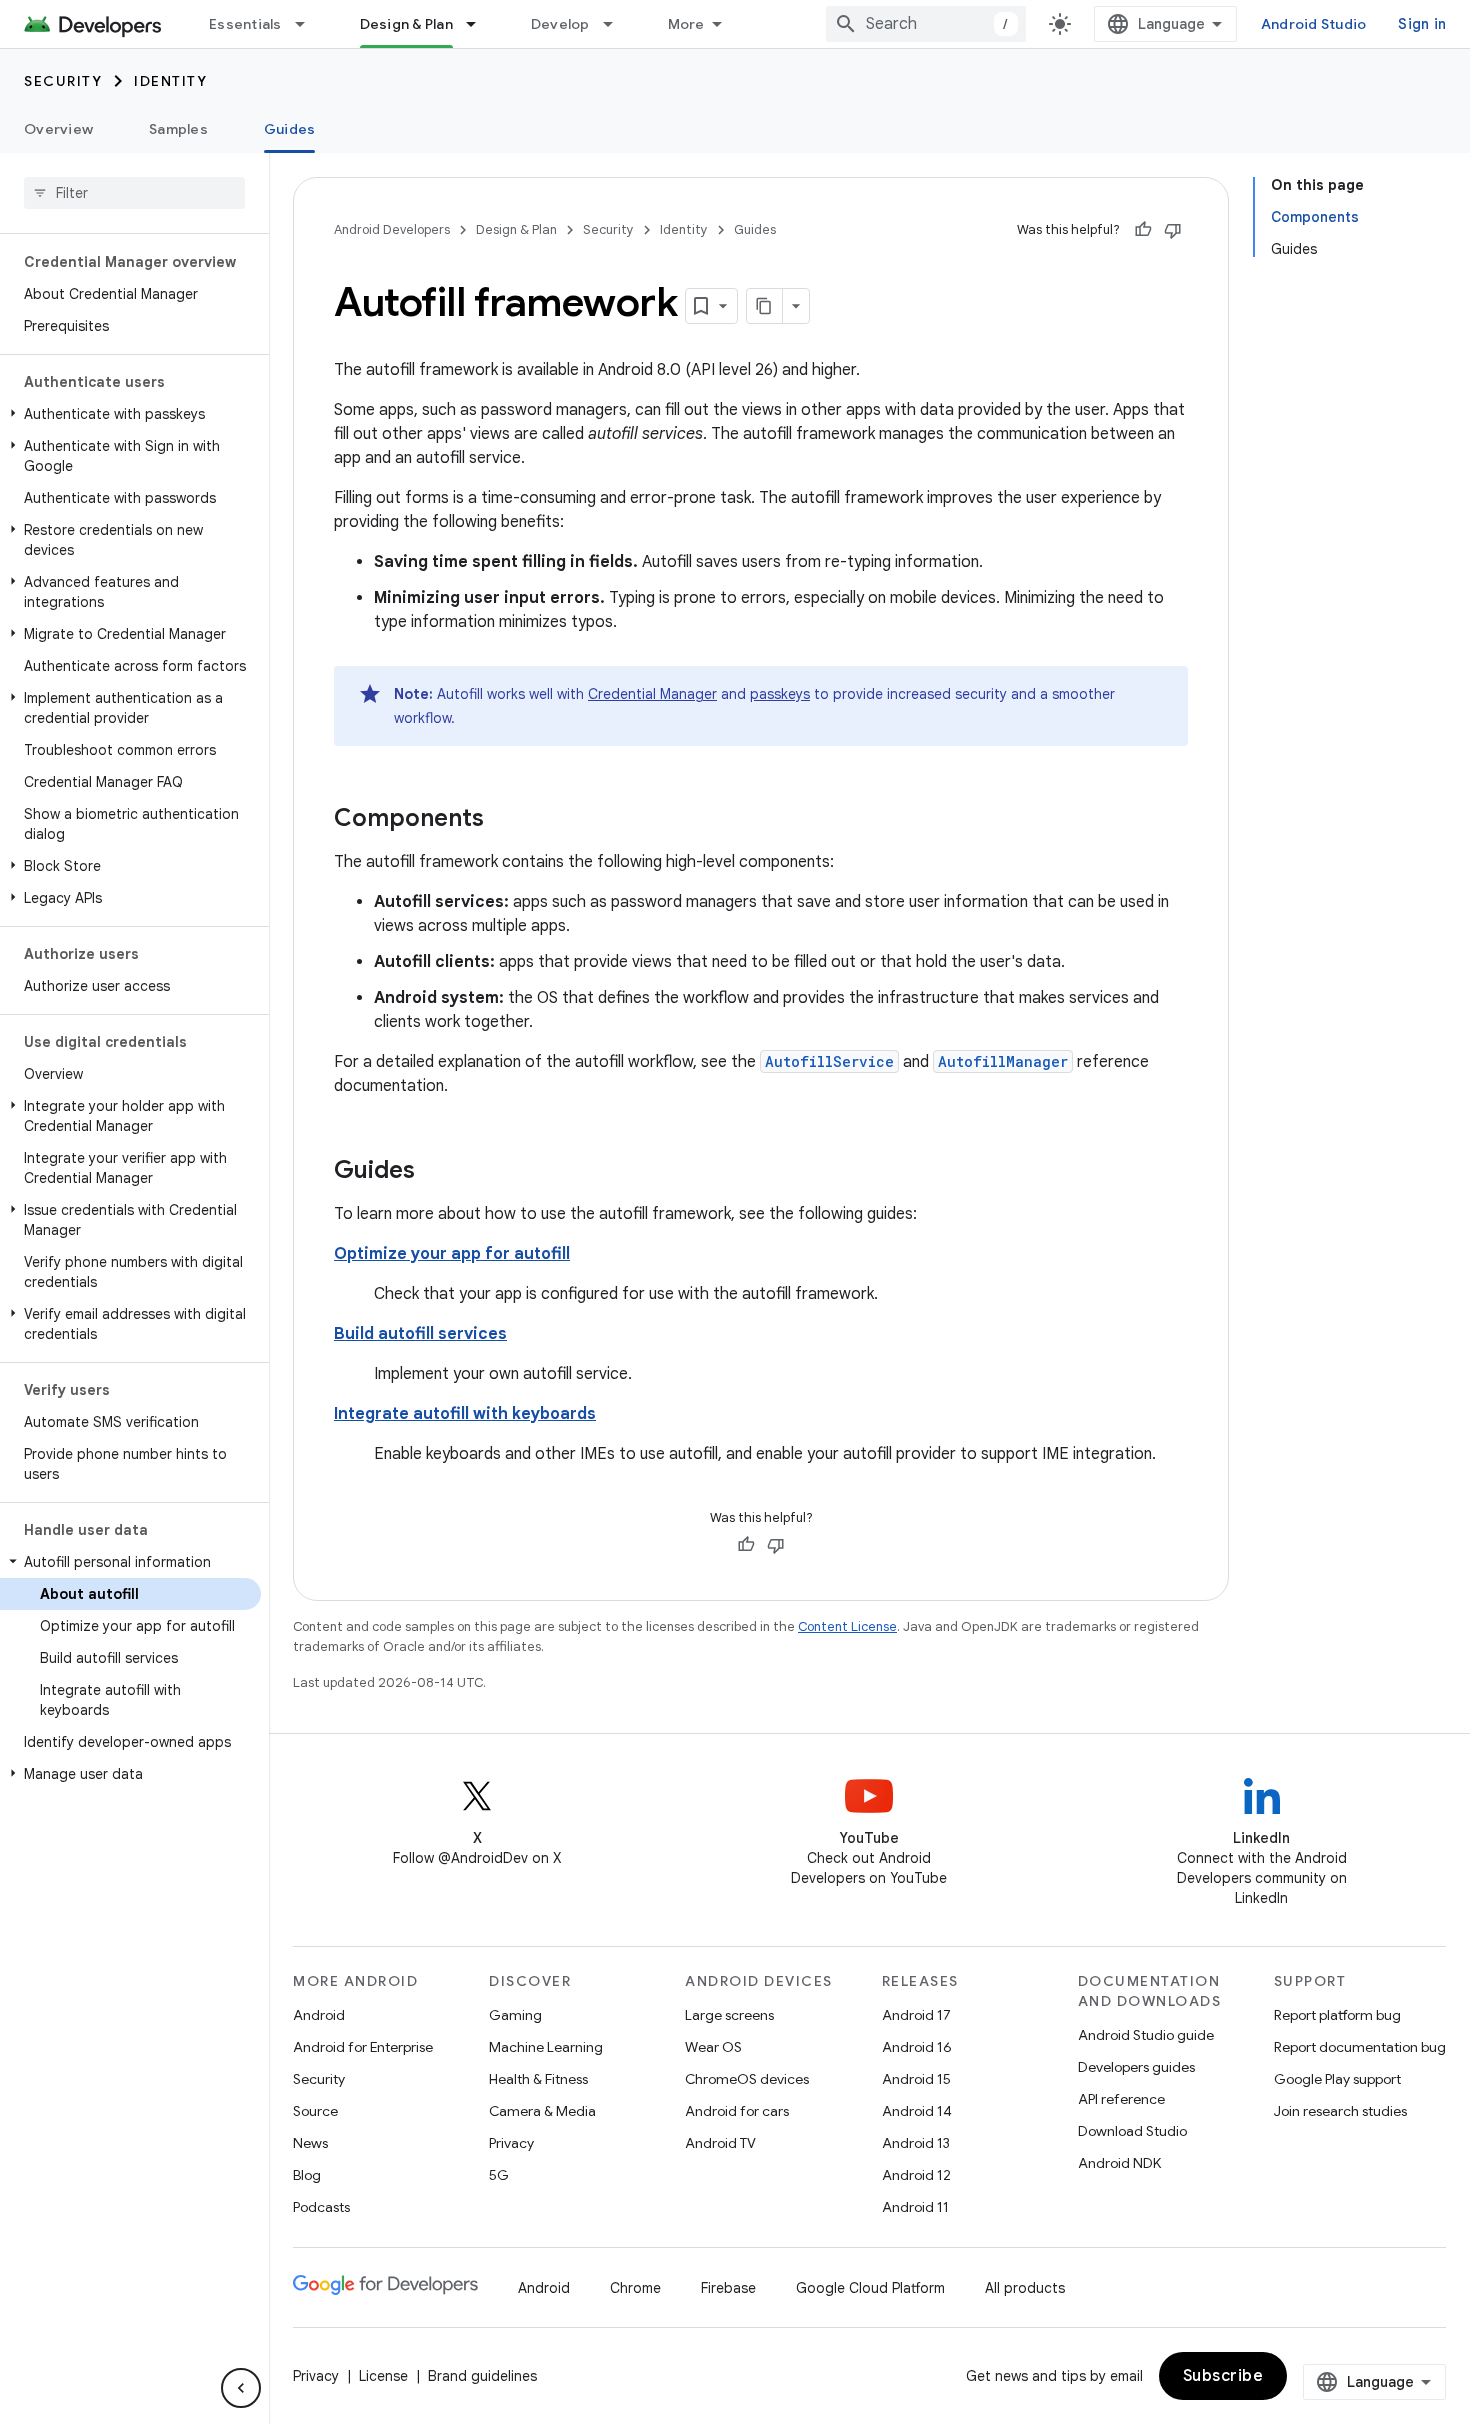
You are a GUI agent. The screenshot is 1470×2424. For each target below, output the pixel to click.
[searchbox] (134, 193)
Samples (178, 129)
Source (315, 2111)
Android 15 (916, 2079)
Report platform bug (1337, 2015)
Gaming (515, 2015)
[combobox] (926, 24)
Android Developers (392, 229)
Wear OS (713, 2047)
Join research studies (1340, 2111)
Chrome (635, 2288)
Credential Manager (652, 694)
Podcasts (321, 2207)
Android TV (720, 2143)
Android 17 (916, 2015)
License (383, 2376)
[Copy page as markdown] (765, 306)
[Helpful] (1143, 230)
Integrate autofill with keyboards (465, 1414)
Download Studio (1132, 2131)
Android (319, 2015)
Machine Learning (546, 2047)
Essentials (245, 24)
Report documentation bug (1360, 2047)
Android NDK (1119, 2163)
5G (499, 2175)
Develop (560, 24)
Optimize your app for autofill (452, 1254)
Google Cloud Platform (870, 2288)
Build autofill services (420, 1334)
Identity (170, 81)
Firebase (728, 2288)
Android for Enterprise (363, 2047)
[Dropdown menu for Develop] (617, 24)
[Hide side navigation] (241, 2388)
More (686, 24)
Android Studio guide (1146, 2035)
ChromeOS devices (747, 2079)
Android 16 (917, 2047)
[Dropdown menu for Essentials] (309, 24)
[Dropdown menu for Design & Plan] (480, 24)
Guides (290, 129)
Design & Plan (406, 24)
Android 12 (916, 2175)
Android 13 (916, 2143)
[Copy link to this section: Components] (504, 820)
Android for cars (737, 2111)
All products (1025, 2288)
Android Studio (1314, 24)
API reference (1121, 2099)
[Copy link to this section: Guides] (435, 1172)
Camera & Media (542, 2111)
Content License (847, 1626)
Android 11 (915, 2207)
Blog (307, 2175)
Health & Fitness (538, 2079)
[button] (130, 414)
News (310, 2143)
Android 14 (917, 2111)
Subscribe (1223, 2376)
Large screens (729, 2015)
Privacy (511, 2143)
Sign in (1422, 24)
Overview (58, 129)
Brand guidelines (482, 2376)
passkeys (780, 694)
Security (63, 81)
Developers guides (1136, 2067)
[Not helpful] (1173, 230)
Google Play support (1337, 2079)
